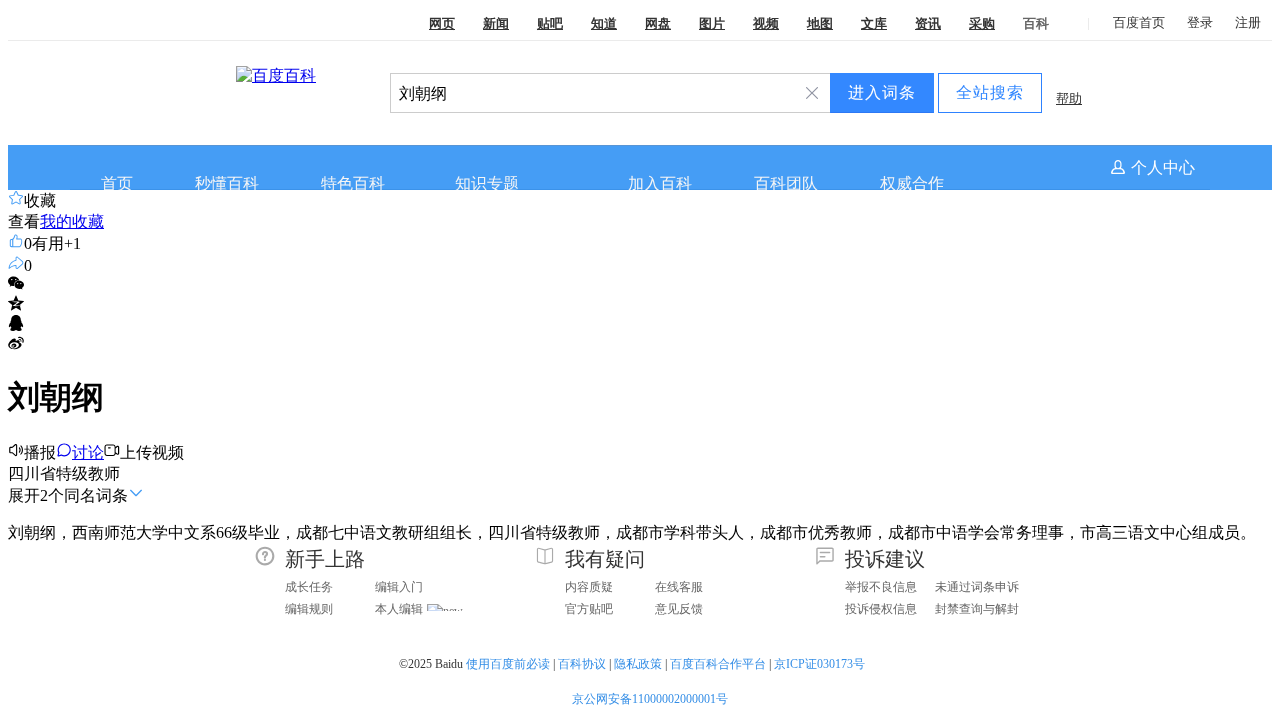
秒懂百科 (227, 183)
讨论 (88, 452)
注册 (1248, 22)
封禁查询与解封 (977, 609)
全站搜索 (990, 92)
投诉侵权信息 (881, 609)
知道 (604, 23)
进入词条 (882, 92)
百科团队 (786, 183)
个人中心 (1163, 167)
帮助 (1069, 98)
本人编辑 (399, 609)
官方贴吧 (589, 609)
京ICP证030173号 (821, 664)
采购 (982, 23)
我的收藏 (72, 221)
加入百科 (660, 183)
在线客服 (679, 587)
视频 (766, 23)
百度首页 (1139, 22)
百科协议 (582, 664)
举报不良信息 (881, 587)
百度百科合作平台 (718, 664)
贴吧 (550, 23)
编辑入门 (399, 587)
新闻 (496, 23)
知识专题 (487, 183)
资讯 (928, 23)
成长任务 (309, 587)
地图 (820, 23)
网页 (442, 23)
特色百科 (353, 183)
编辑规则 (309, 609)
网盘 (658, 23)
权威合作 (912, 183)
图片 (712, 23)
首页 (117, 183)
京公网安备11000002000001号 (650, 699)
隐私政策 (638, 664)
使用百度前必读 (508, 664)
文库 (874, 23)
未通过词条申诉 (977, 587)
